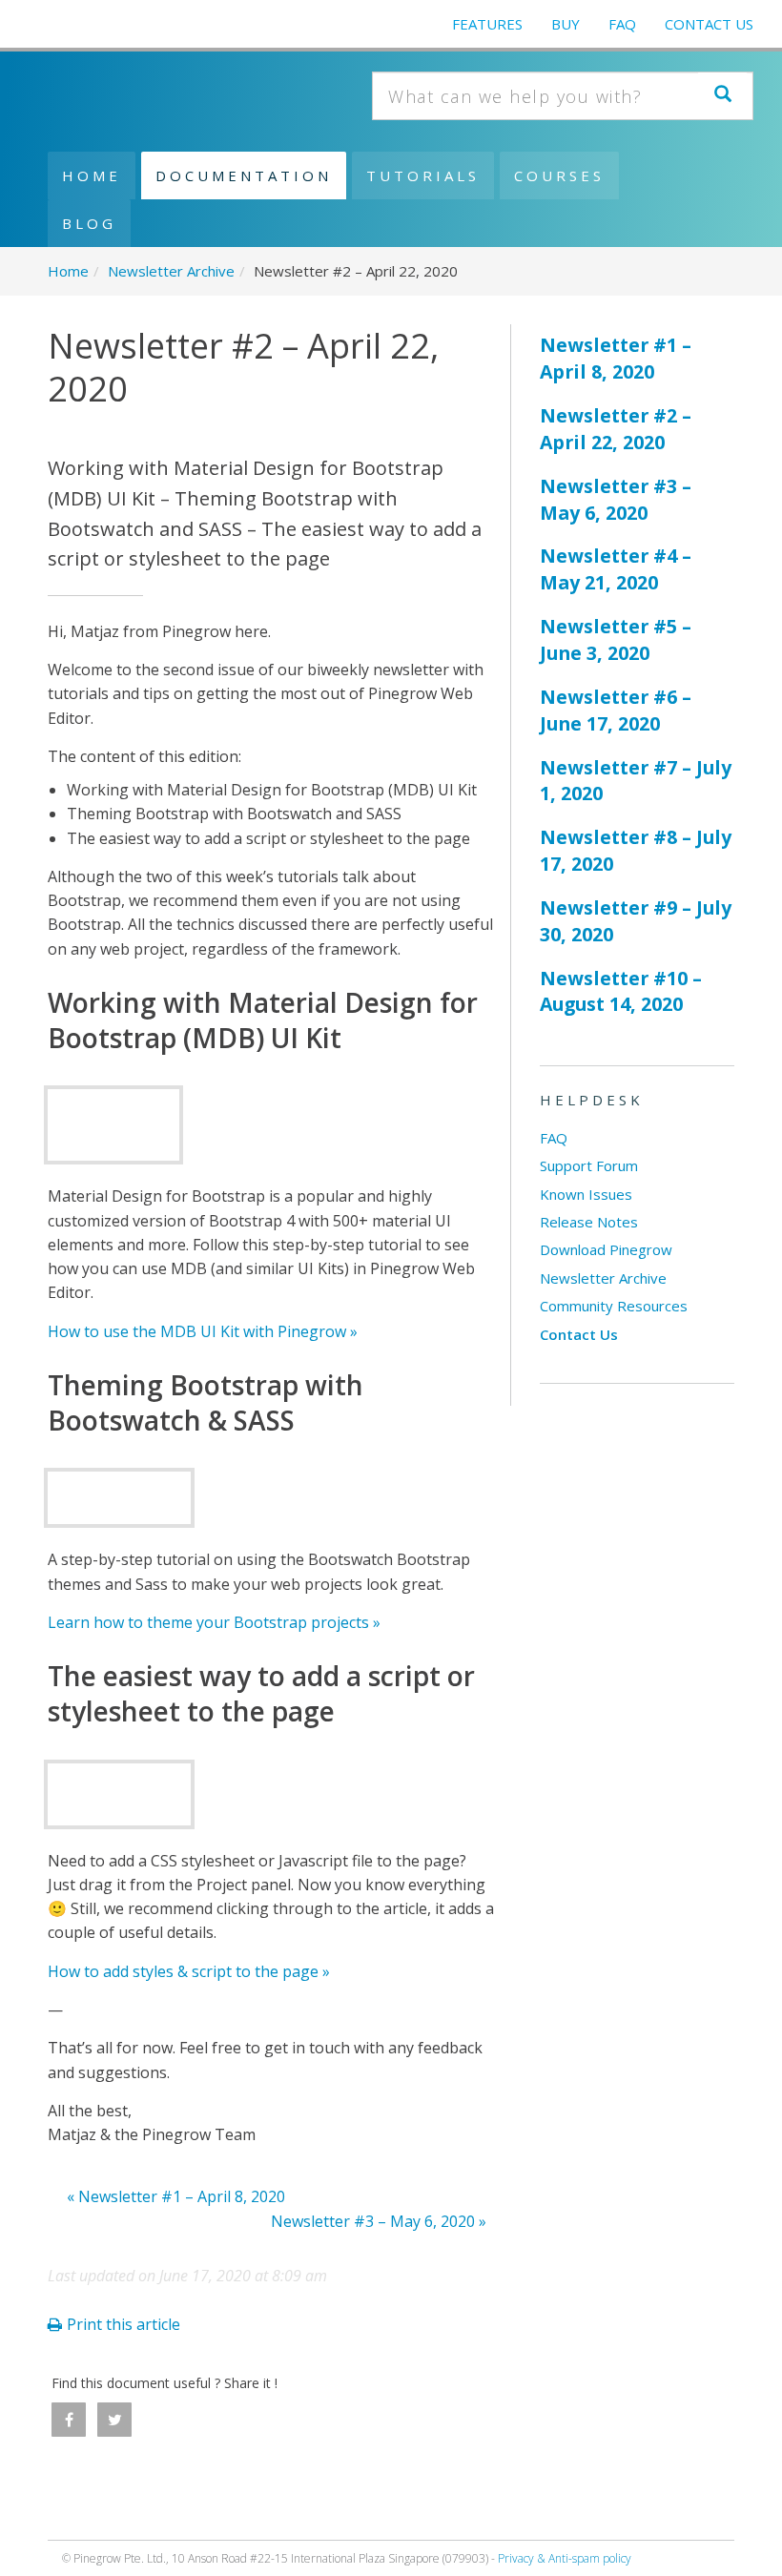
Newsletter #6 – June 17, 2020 (616, 710)
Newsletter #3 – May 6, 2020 (616, 499)
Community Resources (614, 1306)
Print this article (123, 2324)
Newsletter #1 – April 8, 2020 (616, 358)
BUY (566, 24)
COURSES (559, 175)
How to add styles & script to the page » (189, 1971)
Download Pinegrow (606, 1249)
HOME (92, 175)
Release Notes (589, 1222)
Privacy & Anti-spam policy (565, 2558)
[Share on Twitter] (114, 2420)
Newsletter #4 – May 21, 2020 (616, 569)
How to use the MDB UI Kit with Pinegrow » (203, 1331)
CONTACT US (709, 24)
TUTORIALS (423, 175)
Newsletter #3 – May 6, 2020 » (379, 2221)
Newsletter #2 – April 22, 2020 (616, 429)
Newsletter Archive (603, 1278)
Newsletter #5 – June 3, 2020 (616, 639)
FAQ (622, 24)
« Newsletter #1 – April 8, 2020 (176, 2196)
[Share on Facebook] (69, 2420)
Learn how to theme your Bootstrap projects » (214, 1622)
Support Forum (589, 1165)
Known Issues (586, 1194)
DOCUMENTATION (244, 175)
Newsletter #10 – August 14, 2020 (621, 991)
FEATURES (487, 24)
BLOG (89, 223)
